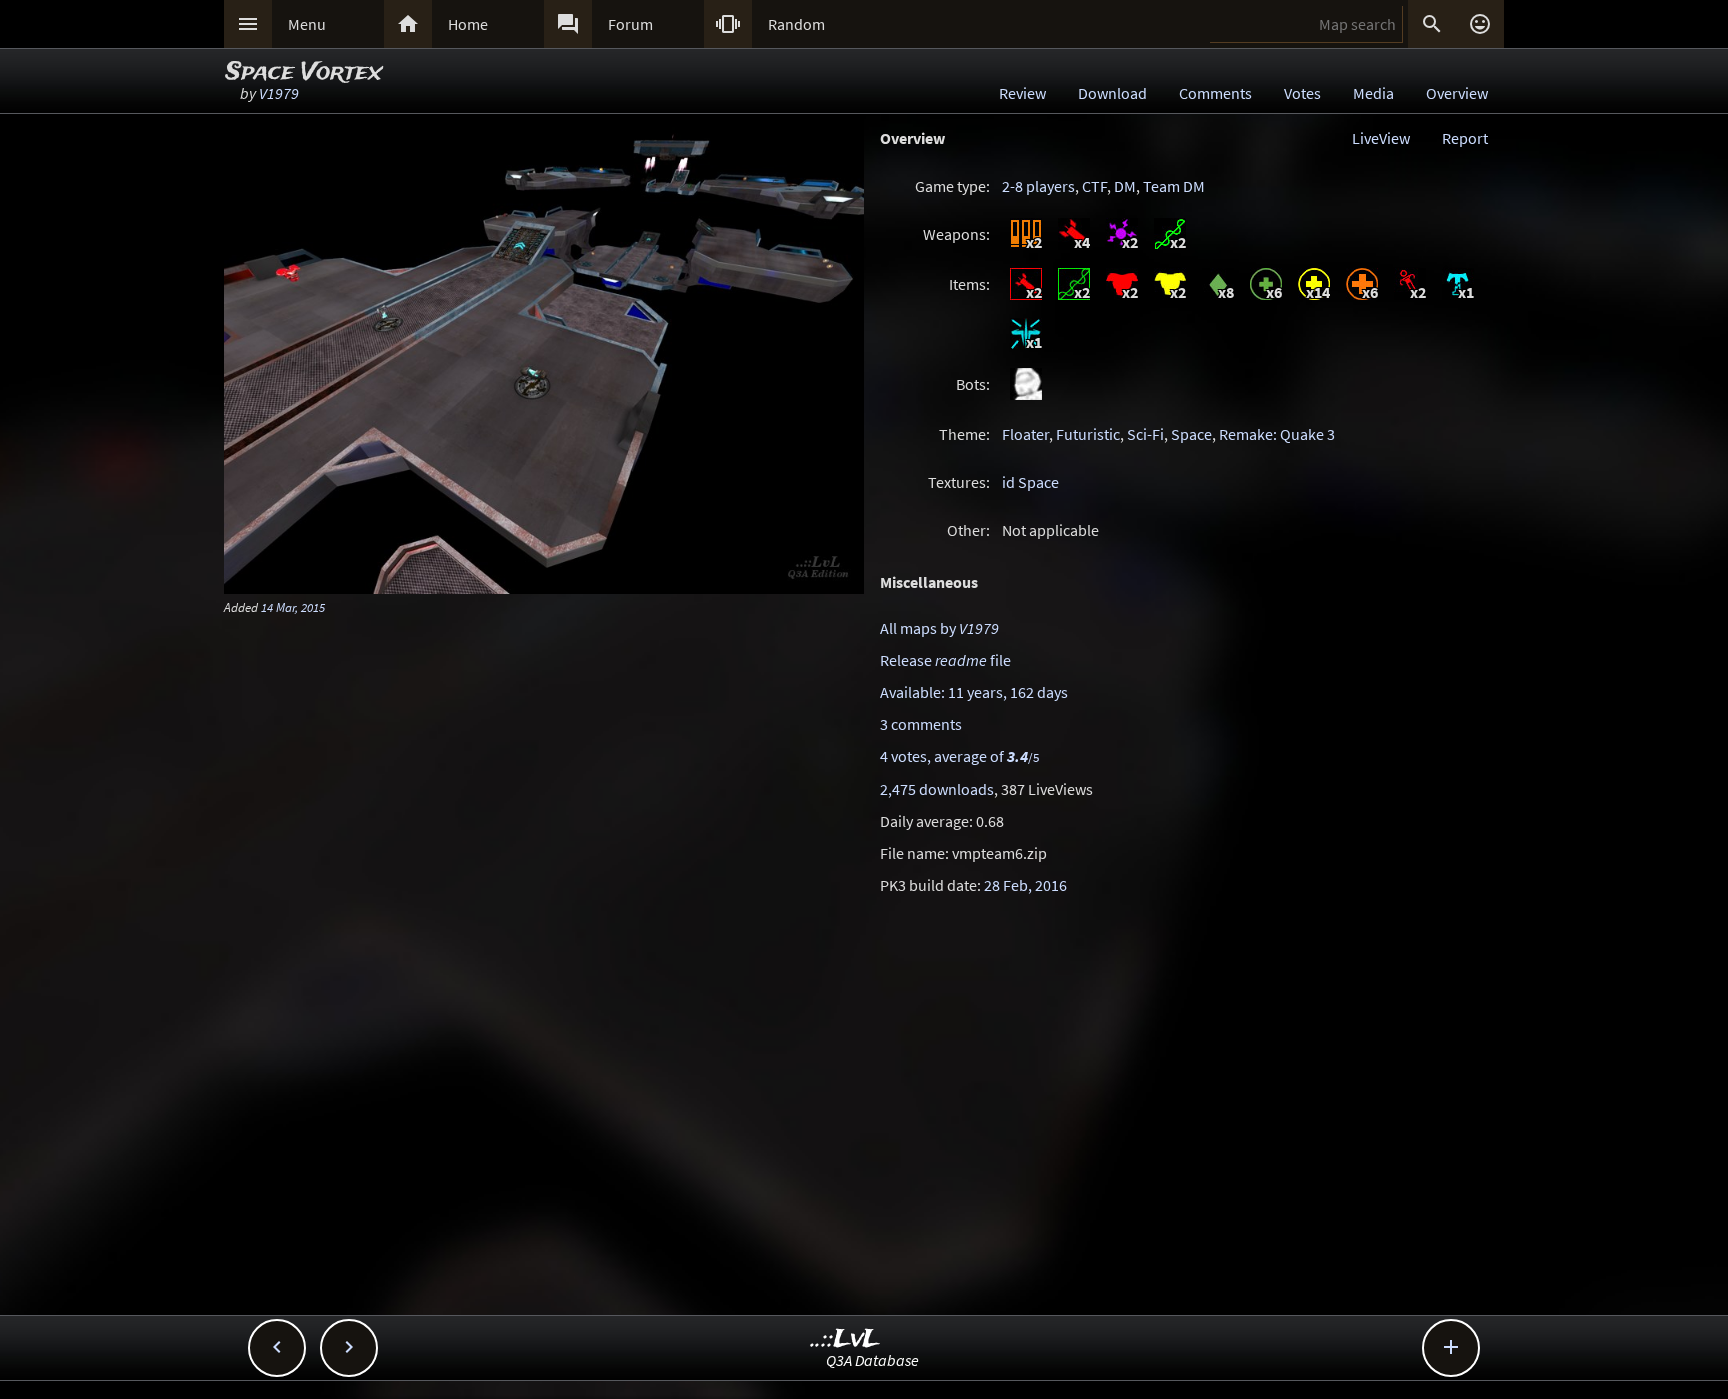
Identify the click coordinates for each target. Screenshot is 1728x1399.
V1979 (279, 93)
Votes (1302, 93)
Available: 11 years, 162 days (974, 692)
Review (1022, 93)
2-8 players (1038, 186)
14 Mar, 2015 (293, 607)
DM (1125, 186)
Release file (945, 660)
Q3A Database (872, 1360)
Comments (1215, 93)
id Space (1030, 482)
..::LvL (845, 1339)
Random (796, 24)
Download (1112, 93)
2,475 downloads (937, 789)
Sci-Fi (1145, 434)
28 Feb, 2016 (1025, 885)
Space (1191, 434)
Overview (1457, 93)
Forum (630, 24)
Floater (1025, 434)
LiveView (1381, 138)
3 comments (921, 724)
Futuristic (1088, 434)
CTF (1094, 186)
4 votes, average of (959, 756)
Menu (307, 24)
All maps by (939, 628)
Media (1373, 93)
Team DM (1174, 186)
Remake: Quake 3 (1277, 434)
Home (468, 24)
